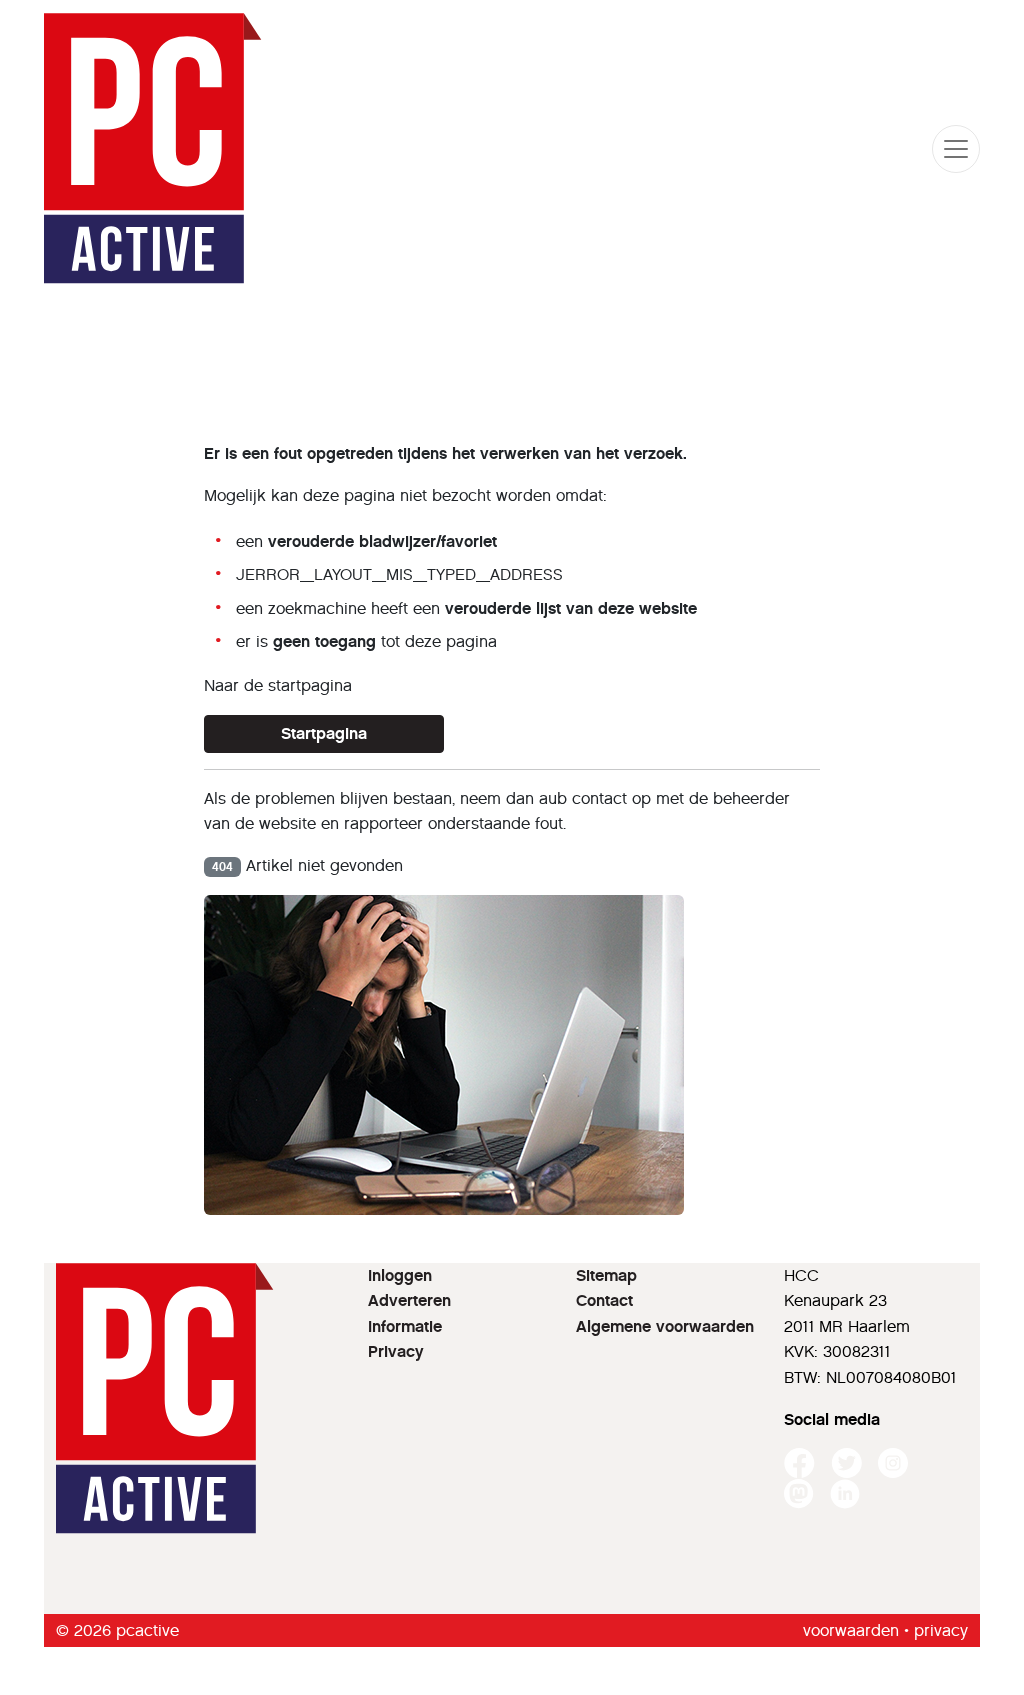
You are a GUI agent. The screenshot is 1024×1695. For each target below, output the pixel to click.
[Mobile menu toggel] (956, 149)
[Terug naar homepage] (153, 148)
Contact (604, 1300)
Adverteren (409, 1300)
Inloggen (400, 1275)
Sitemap (606, 1275)
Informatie (405, 1326)
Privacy (396, 1351)
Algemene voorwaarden (665, 1326)
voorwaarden (851, 1630)
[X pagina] (846, 1463)
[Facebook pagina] (799, 1463)
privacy (941, 1630)
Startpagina (324, 733)
